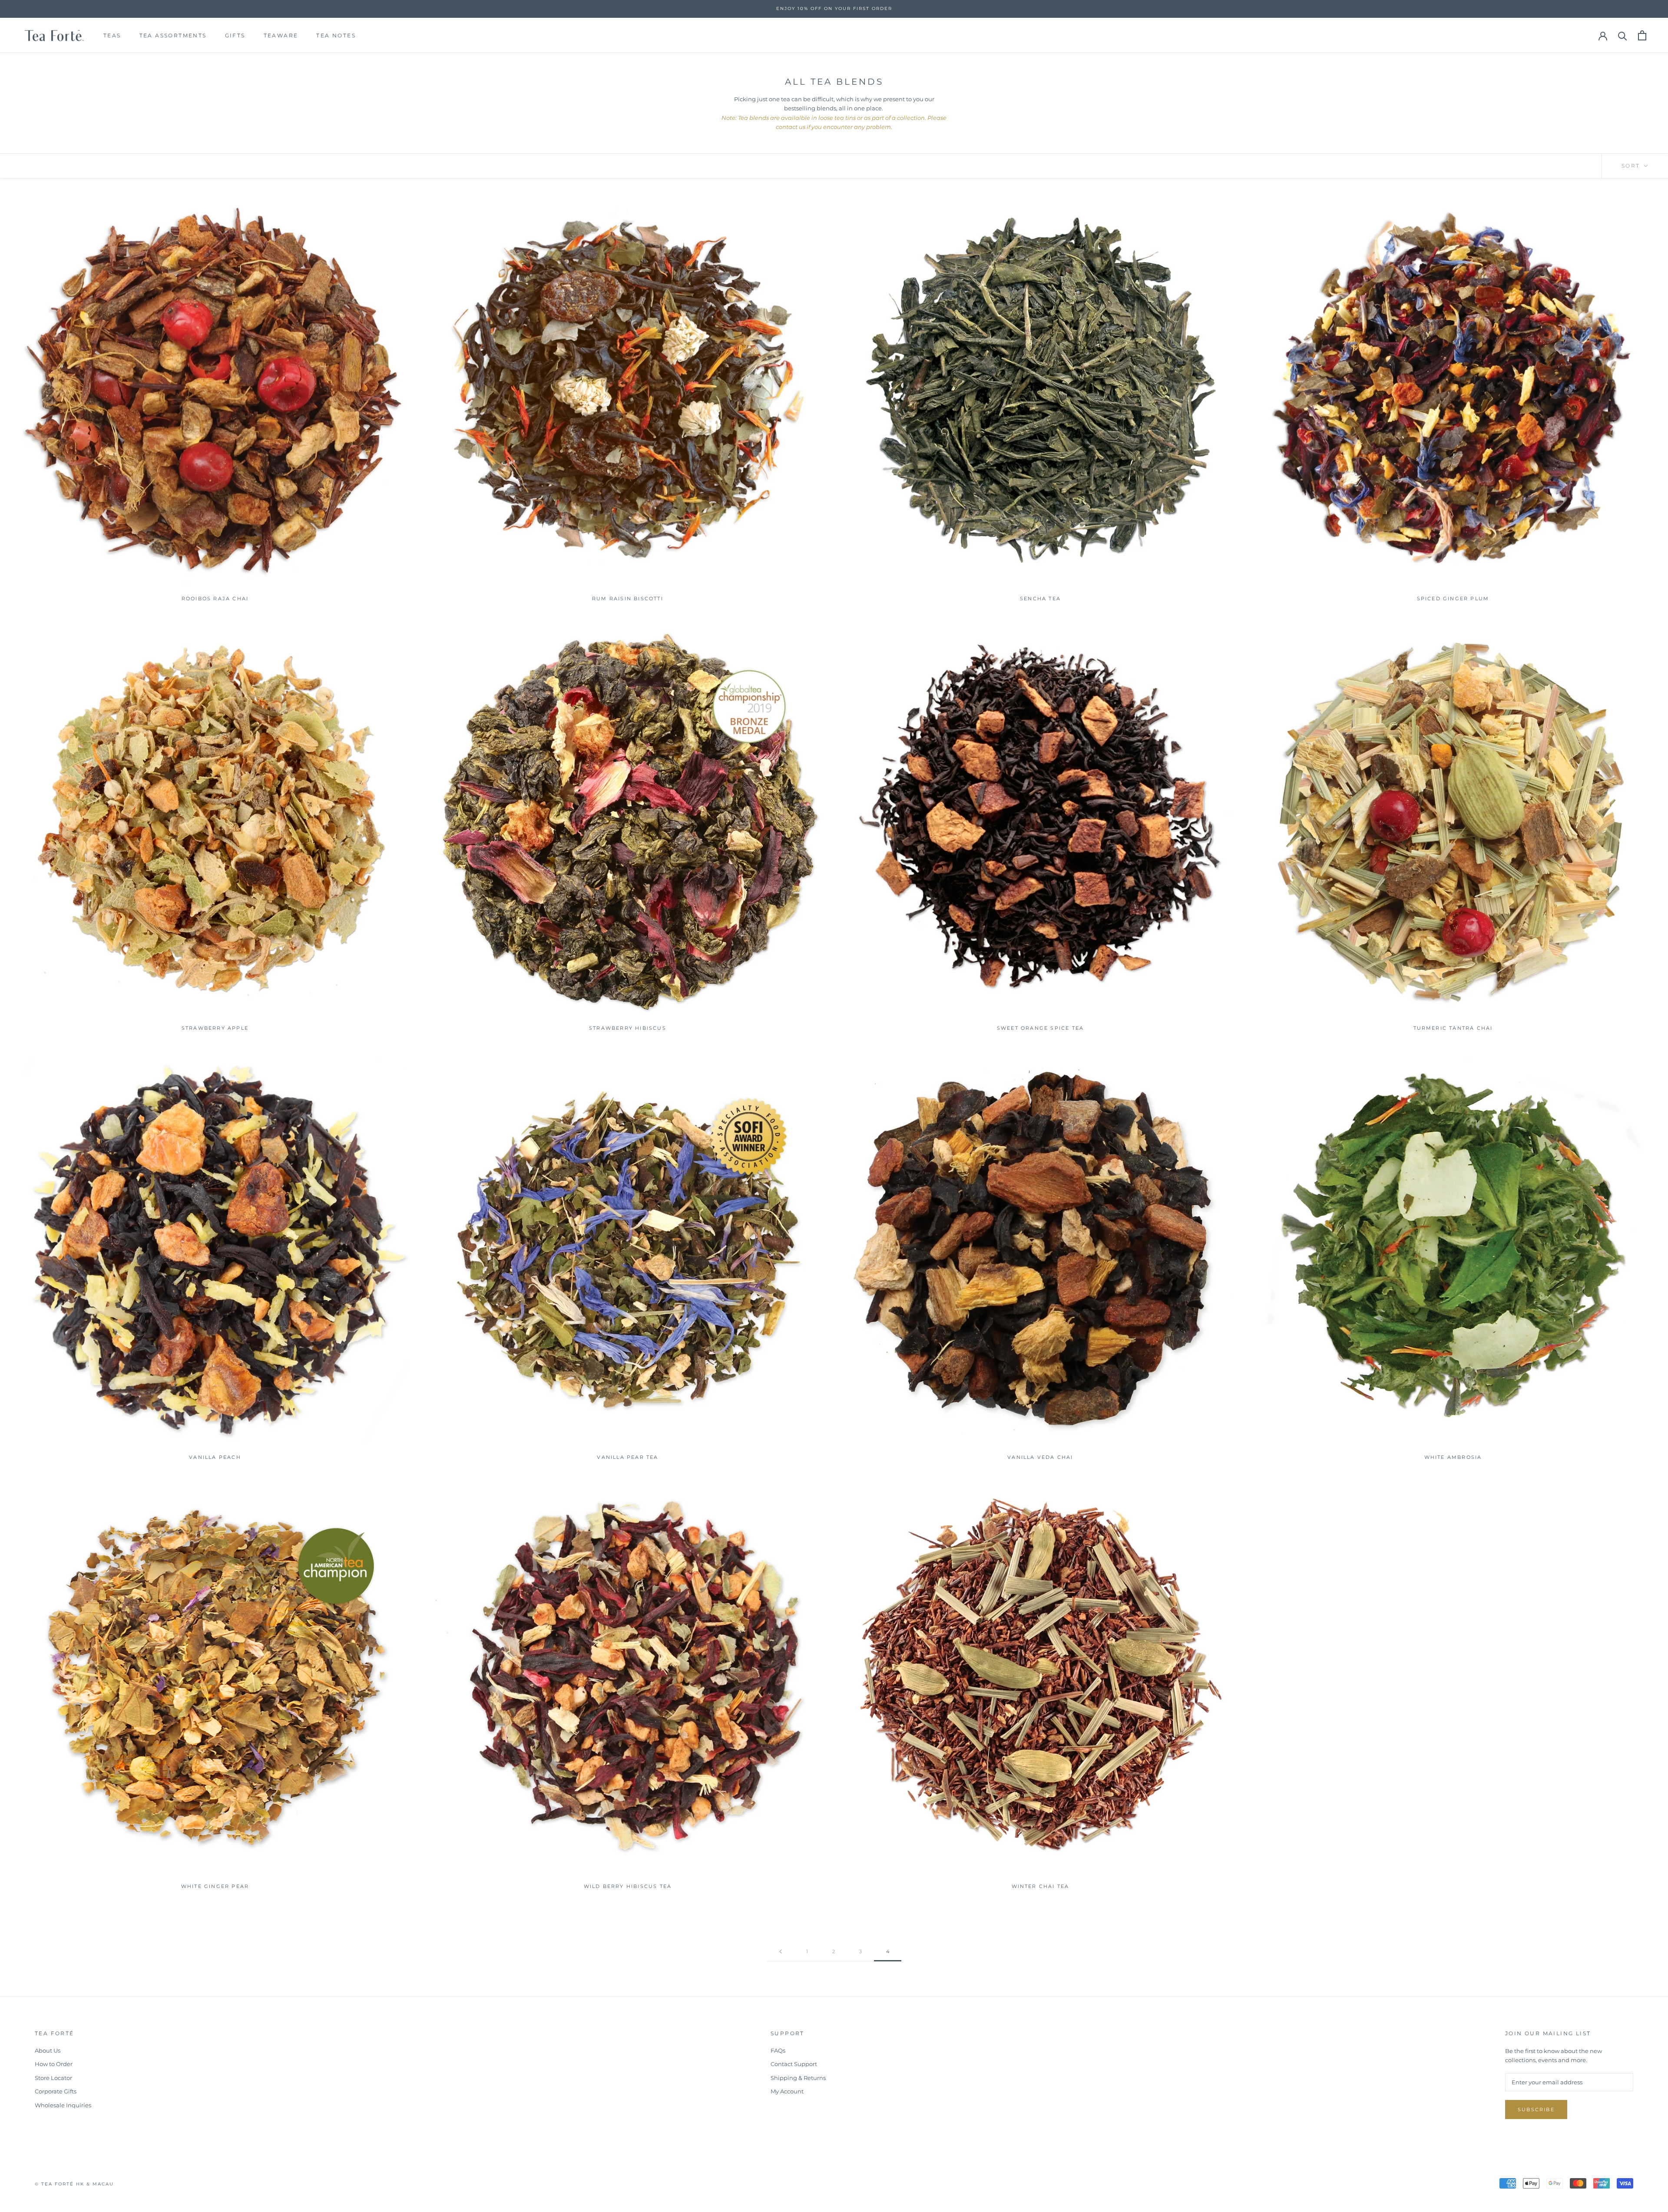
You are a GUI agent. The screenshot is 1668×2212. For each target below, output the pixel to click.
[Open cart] (1642, 35)
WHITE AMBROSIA (1453, 1457)
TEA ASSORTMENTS (173, 35)
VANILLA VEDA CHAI (1040, 1457)
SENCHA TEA (1040, 598)
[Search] (1623, 35)
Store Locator (53, 2078)
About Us (48, 2050)
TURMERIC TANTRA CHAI (1453, 1028)
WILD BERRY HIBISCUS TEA (628, 1886)
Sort (1632, 166)
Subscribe (1536, 2110)
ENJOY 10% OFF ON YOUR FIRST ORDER (834, 8)
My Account (787, 2091)
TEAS (112, 35)
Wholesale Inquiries (63, 2105)
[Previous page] (781, 1952)
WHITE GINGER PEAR (215, 1886)
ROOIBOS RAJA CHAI (215, 598)
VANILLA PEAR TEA (627, 1457)
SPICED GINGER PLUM (1453, 598)
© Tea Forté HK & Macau (74, 2184)
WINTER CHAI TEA (1041, 1886)
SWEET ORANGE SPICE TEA (1040, 1028)
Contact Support (794, 2064)
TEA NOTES (336, 35)
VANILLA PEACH (215, 1457)
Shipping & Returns (798, 2078)
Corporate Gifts (56, 2091)
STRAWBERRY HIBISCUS (628, 1028)
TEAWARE (281, 35)
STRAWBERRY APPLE (215, 1028)
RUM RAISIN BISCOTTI (628, 598)
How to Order (54, 2064)
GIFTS (235, 35)
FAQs (778, 2050)
